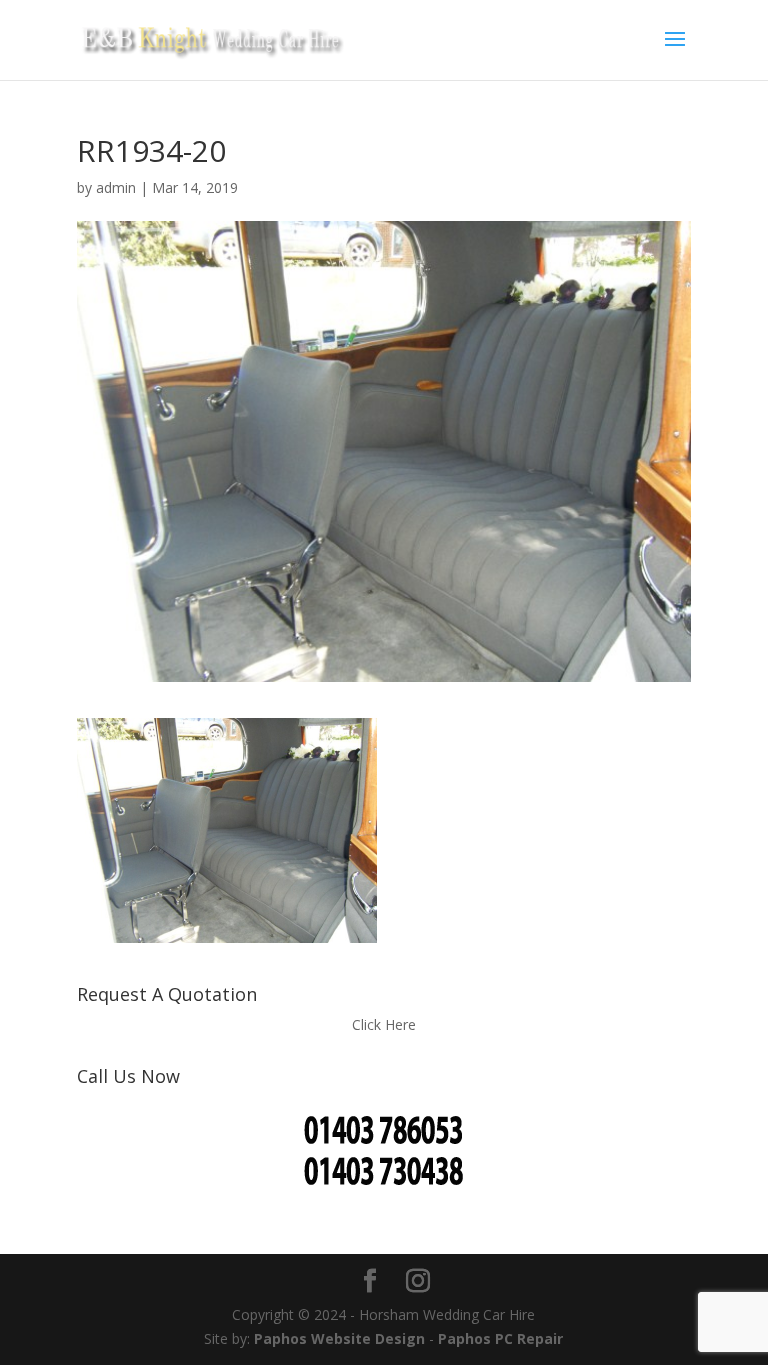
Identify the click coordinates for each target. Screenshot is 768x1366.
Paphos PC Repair (500, 1338)
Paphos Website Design (339, 1338)
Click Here (384, 1024)
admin (116, 187)
